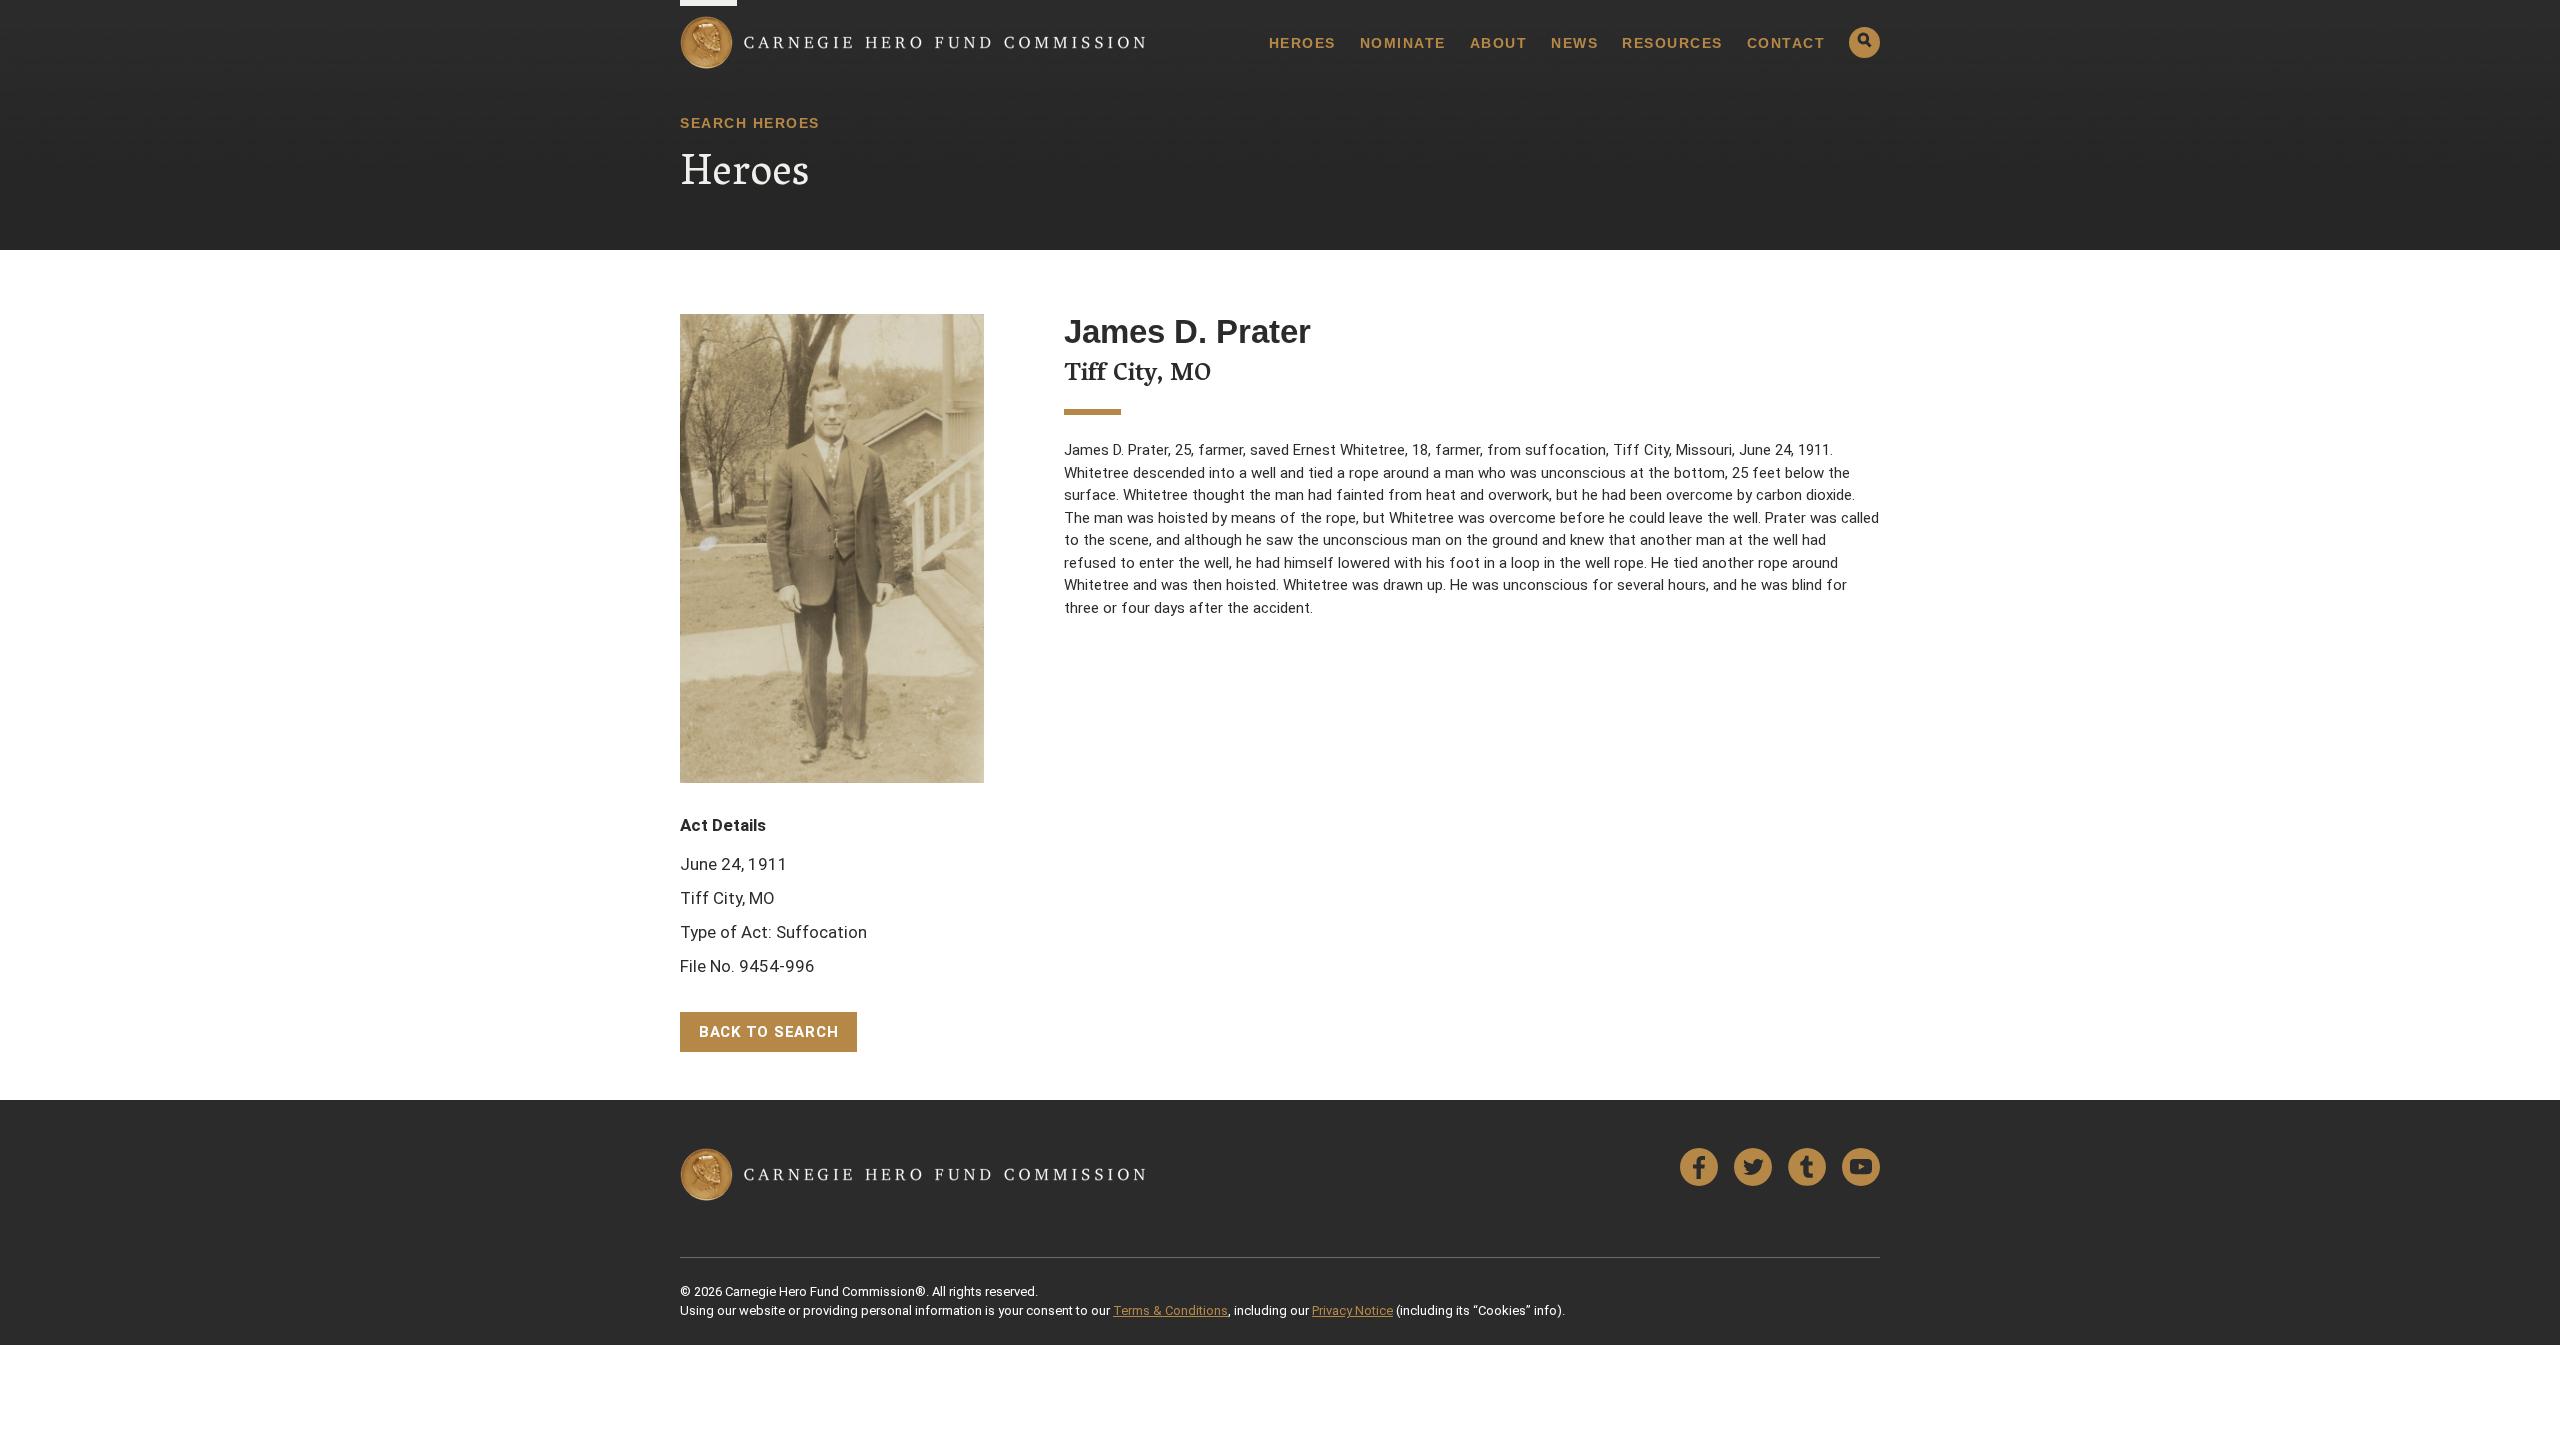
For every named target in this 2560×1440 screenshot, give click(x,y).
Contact (1786, 43)
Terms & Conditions (1170, 1310)
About (1499, 43)
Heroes (1302, 43)
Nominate (1403, 43)
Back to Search (769, 1032)
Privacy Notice (1352, 1310)
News (1574, 43)
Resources (1672, 43)
